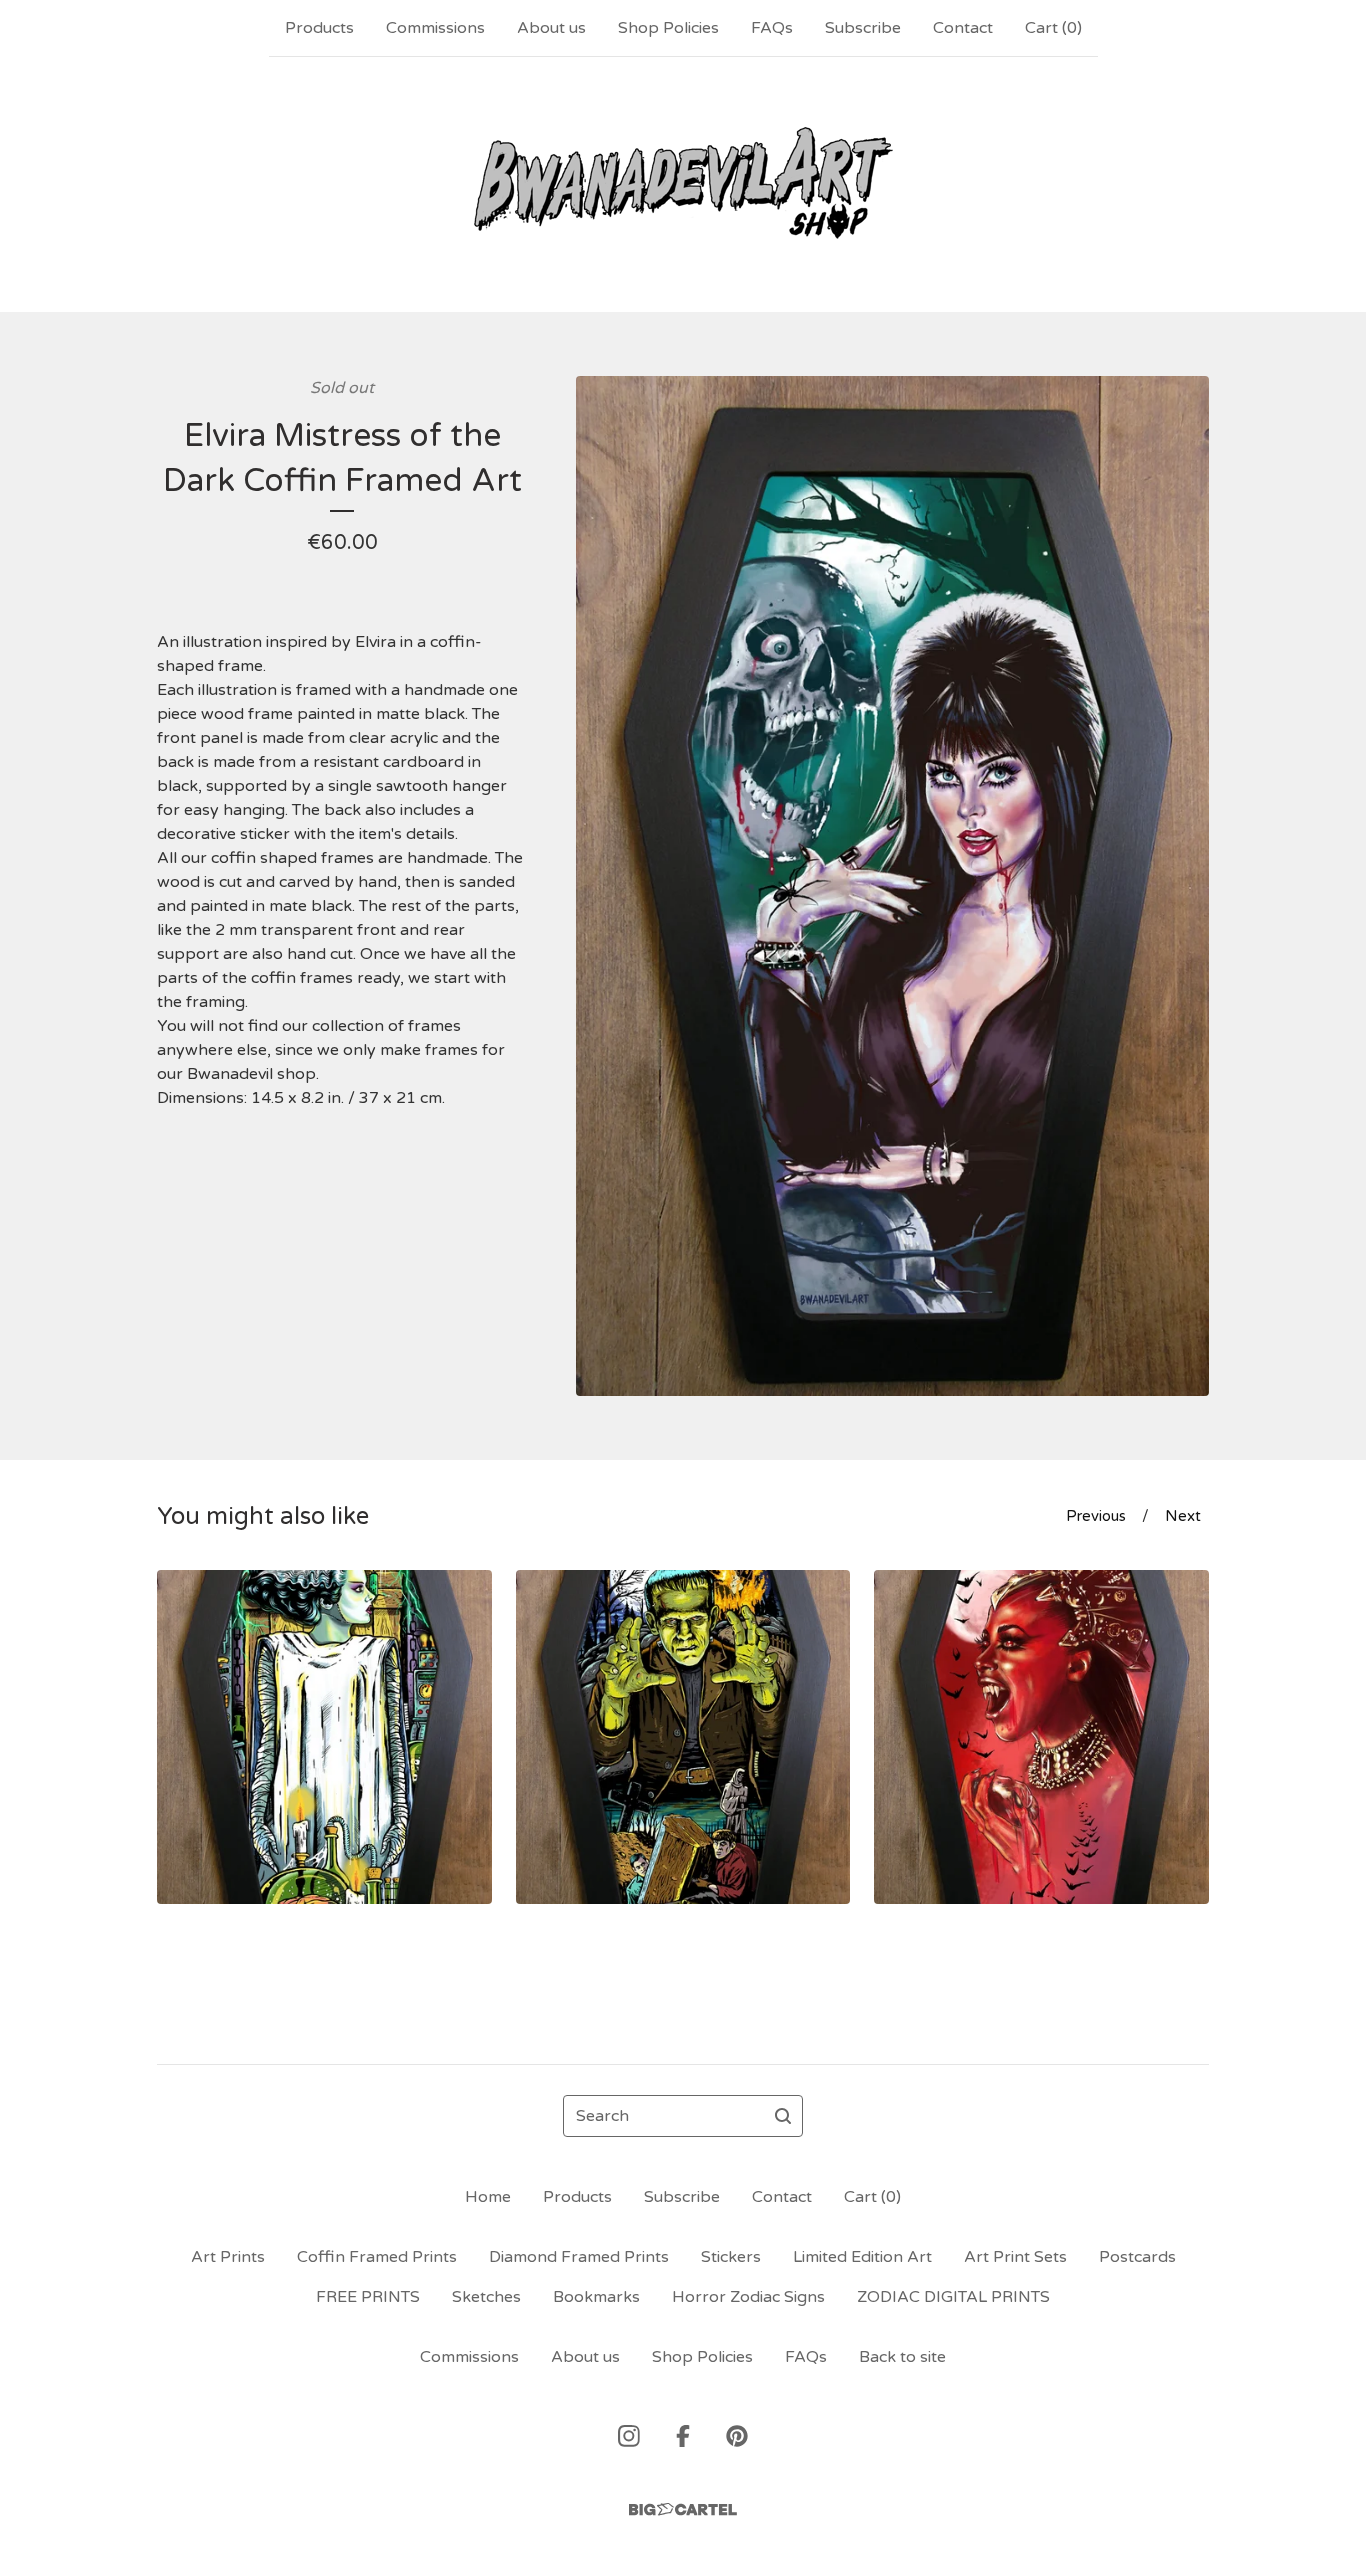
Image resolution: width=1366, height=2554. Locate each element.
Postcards (1137, 2257)
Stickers (731, 2257)
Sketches (486, 2297)
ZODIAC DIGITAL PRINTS (953, 2297)
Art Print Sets (1015, 2257)
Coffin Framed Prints (377, 2257)
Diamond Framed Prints (579, 2257)
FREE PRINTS (368, 2297)
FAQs (772, 28)
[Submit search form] (783, 2116)
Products (319, 28)
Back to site (902, 2357)
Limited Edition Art (862, 2257)
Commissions (435, 28)
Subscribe (863, 28)
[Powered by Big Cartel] (683, 2509)
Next (1183, 1516)
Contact (963, 28)
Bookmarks (596, 2297)
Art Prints (228, 2257)
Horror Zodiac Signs (748, 2297)
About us (551, 28)
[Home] (683, 184)
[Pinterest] (737, 2436)
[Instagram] (629, 2436)
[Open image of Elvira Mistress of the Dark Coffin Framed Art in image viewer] (892, 886)
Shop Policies (668, 28)
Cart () (1053, 28)
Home (488, 2197)
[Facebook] (683, 2436)
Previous (1096, 1516)
